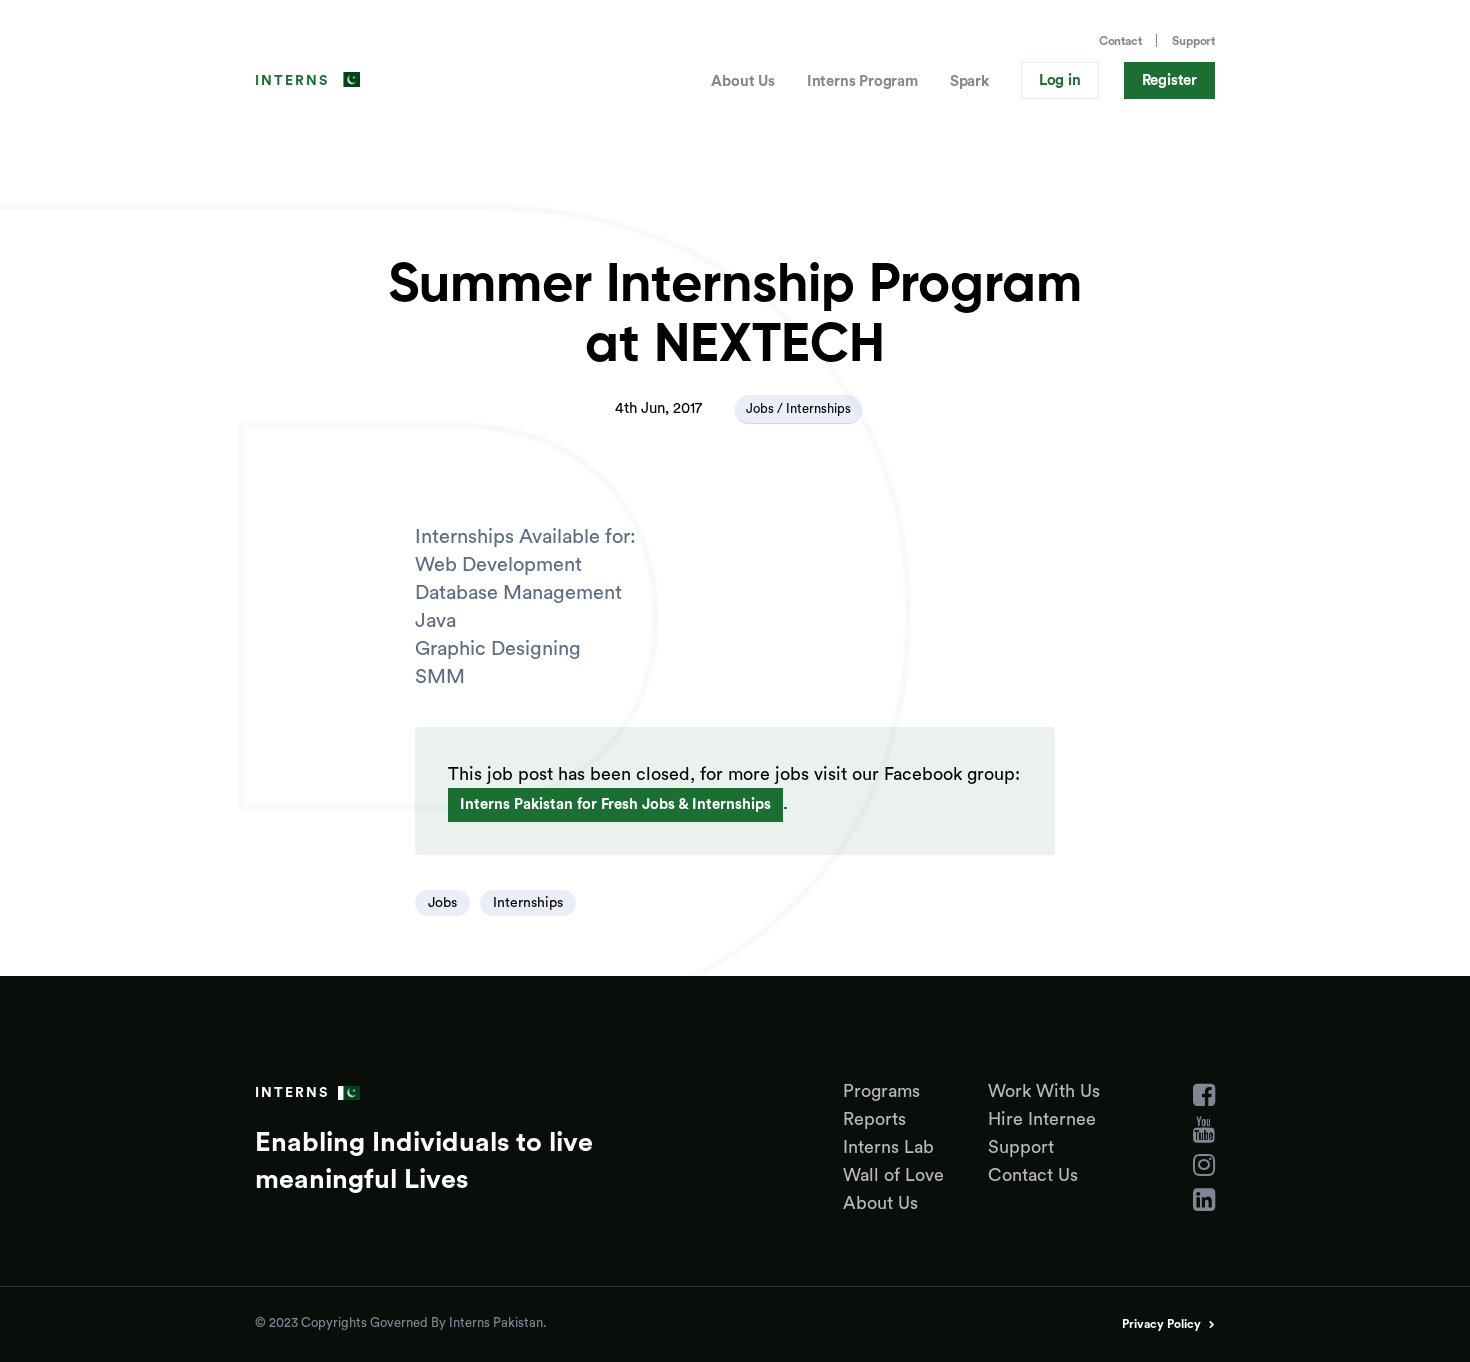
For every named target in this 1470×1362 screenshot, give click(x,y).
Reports (874, 1119)
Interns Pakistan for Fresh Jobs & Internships (615, 804)
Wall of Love (893, 1175)
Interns (292, 81)
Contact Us (1033, 1175)
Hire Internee (1042, 1119)
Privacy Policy (1161, 1324)
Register (1169, 80)
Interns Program (862, 81)
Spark (969, 81)
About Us (742, 81)
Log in (1060, 80)
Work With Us (1044, 1091)
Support (1193, 41)
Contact (1120, 41)
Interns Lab (888, 1147)
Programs (881, 1091)
